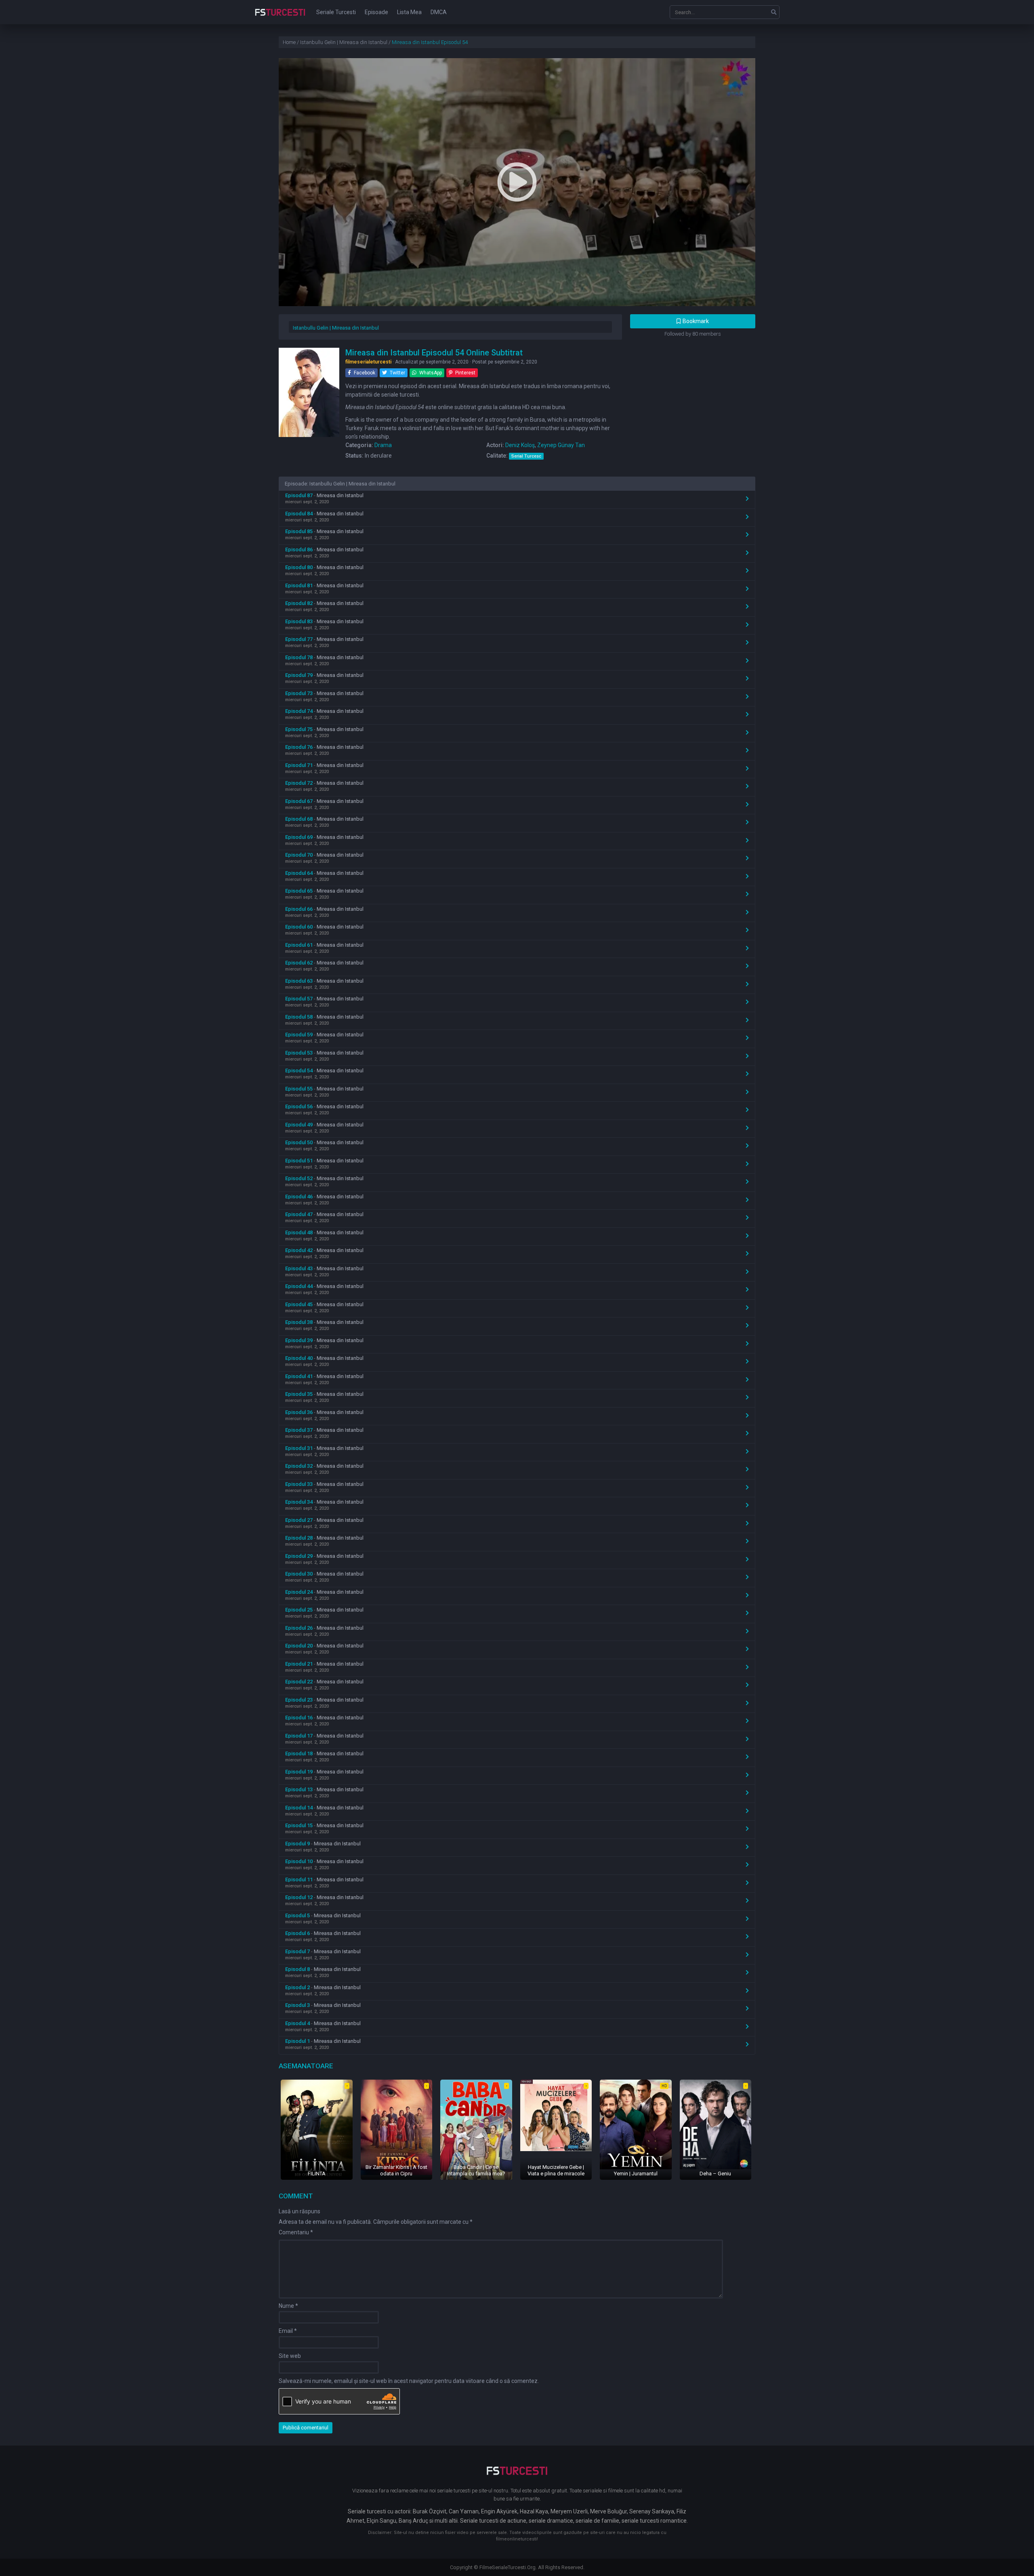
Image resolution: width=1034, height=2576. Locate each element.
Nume (288, 2306)
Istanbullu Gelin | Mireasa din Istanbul (336, 328)
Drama (383, 445)
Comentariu (296, 2232)
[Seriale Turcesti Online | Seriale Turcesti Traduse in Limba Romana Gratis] (280, 18)
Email (288, 2331)
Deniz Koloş (520, 445)
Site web (290, 2356)
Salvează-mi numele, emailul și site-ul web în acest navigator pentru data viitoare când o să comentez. (409, 2381)
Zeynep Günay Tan (561, 445)
